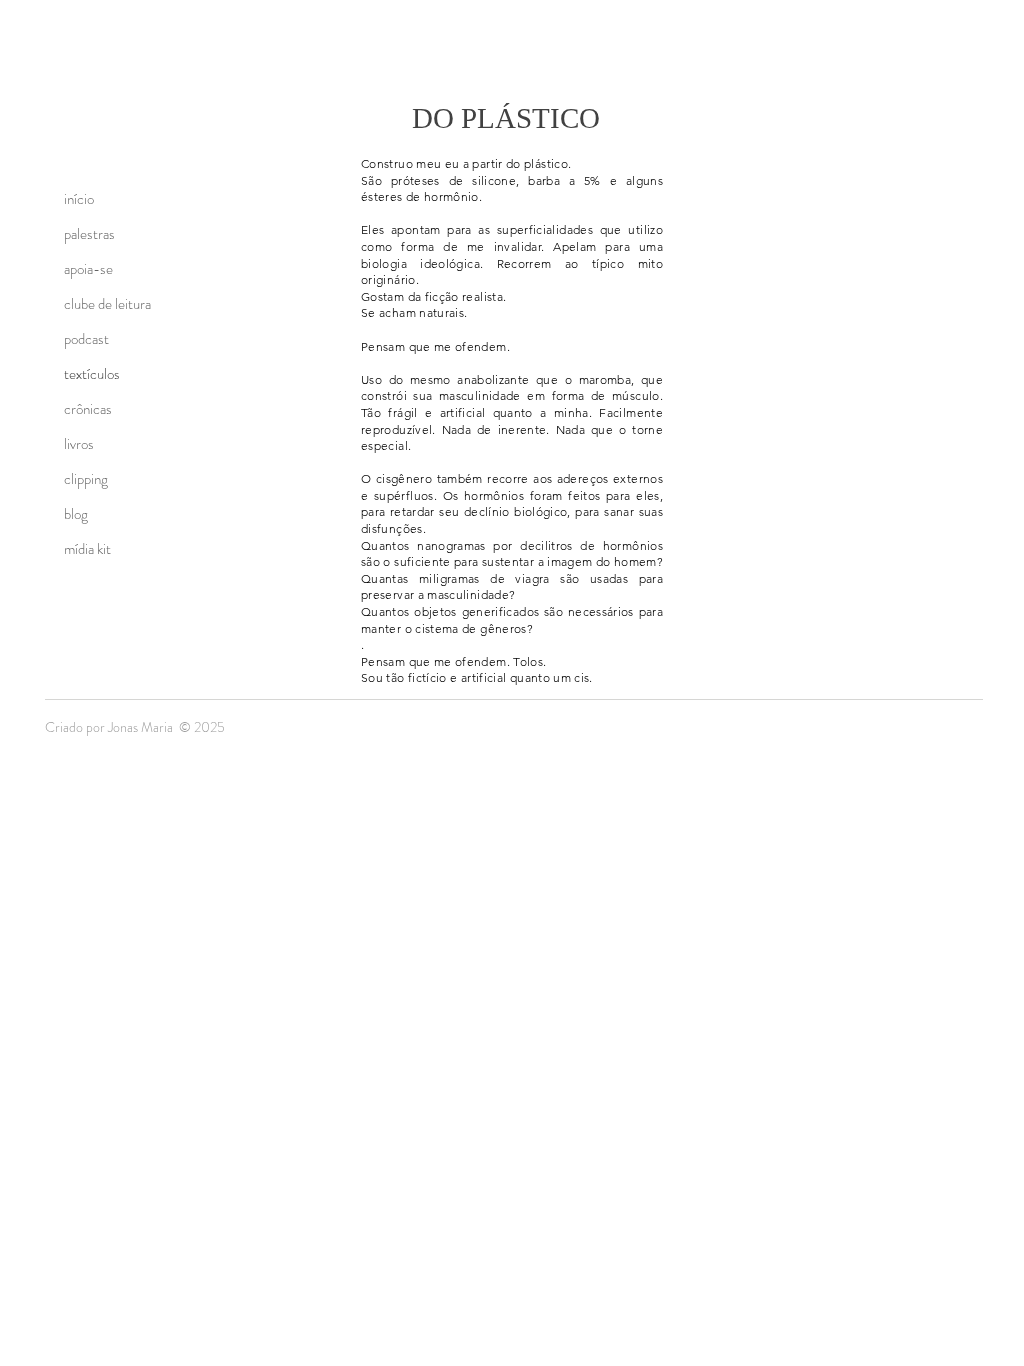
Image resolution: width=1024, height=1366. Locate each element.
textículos (92, 374)
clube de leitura (107, 304)
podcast (86, 339)
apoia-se (88, 269)
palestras (89, 234)
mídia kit (87, 549)
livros (79, 444)
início (79, 199)
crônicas (88, 409)
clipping (86, 479)
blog (76, 514)
